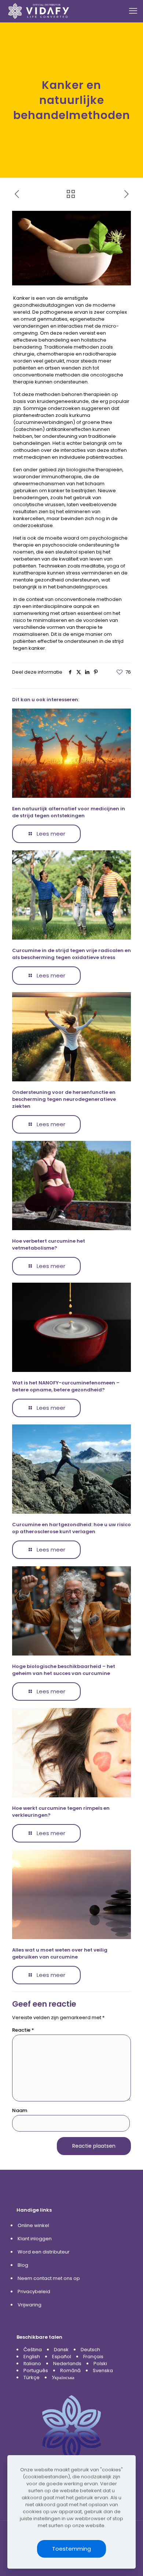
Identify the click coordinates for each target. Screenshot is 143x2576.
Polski (100, 2364)
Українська (63, 2377)
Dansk (61, 2350)
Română (70, 2370)
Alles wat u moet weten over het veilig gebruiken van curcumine (60, 1953)
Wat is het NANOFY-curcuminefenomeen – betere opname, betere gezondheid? (66, 1386)
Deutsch (90, 2350)
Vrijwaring (30, 2305)
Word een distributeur (44, 2252)
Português (36, 2370)
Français (93, 2357)
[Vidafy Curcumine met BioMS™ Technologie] (39, 11)
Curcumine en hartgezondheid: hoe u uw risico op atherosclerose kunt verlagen (71, 1528)
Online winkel (33, 2225)
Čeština (33, 2350)
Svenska (103, 2370)
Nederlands (67, 2364)
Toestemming (71, 2549)
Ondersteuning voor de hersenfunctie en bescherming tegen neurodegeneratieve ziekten (64, 1099)
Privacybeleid (34, 2292)
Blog (23, 2265)
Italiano (32, 2364)
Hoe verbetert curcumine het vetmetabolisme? (49, 1244)
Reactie (23, 2030)
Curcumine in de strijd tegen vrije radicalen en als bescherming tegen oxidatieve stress (71, 954)
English (32, 2357)
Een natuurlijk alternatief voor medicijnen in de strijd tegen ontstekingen (69, 812)
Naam (20, 2110)
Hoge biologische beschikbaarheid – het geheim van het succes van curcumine (64, 1670)
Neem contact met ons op (49, 2278)
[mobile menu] (133, 11)
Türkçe (32, 2377)
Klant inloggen (35, 2239)
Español (62, 2357)
